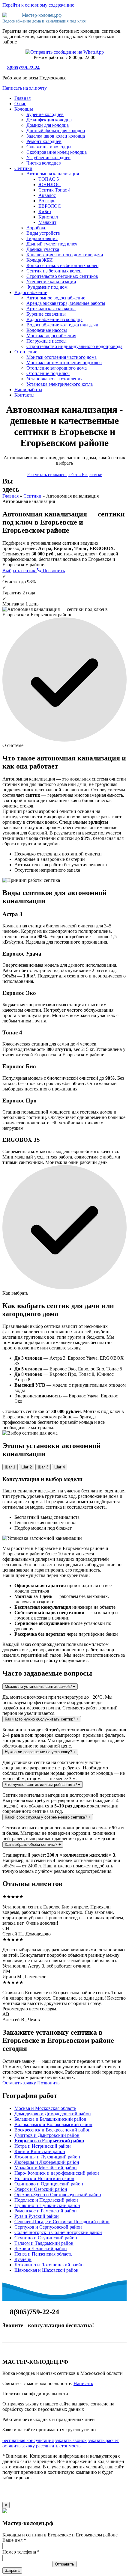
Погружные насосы (46, 341)
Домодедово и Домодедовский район (53, 2114)
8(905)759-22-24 (23, 68)
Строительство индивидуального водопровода (74, 346)
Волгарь (47, 201)
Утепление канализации (51, 282)
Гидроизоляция (42, 238)
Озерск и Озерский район (41, 2189)
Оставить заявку (19, 2083)
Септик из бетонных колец (54, 271)
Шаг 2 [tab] (27, 1467)
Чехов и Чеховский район (41, 2249)
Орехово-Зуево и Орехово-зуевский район (58, 2195)
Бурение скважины (46, 314)
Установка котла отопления (54, 379)
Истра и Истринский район (43, 2146)
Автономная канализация (53, 174)
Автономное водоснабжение (56, 298)
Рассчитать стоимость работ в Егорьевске (65, 475)
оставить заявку (19, 2446)
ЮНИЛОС (49, 184)
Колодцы (24, 109)
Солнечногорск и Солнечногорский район (58, 2232)
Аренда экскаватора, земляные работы (66, 303)
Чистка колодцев (44, 163)
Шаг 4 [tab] (60, 1467)
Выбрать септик (19, 571)
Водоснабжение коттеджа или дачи (62, 325)
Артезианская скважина (51, 309)
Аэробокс (36, 228)
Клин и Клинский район (40, 2151)
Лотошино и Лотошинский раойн (49, 2265)
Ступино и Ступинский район (46, 2238)
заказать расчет (103, 2440)
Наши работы (28, 390)
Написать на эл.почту (25, 88)
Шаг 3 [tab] (43, 1467)
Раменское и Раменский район (46, 2211)
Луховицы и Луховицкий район (47, 2157)
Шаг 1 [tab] (10, 1467)
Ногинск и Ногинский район (44, 2178)
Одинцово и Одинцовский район (49, 2184)
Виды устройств (43, 233)
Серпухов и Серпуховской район (48, 2227)
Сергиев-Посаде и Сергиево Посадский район (62, 2222)
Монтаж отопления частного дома (61, 357)
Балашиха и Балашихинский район (50, 2119)
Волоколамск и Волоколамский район (53, 2124)
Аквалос (47, 195)
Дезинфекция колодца (49, 120)
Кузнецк (23, 2259)
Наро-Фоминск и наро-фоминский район (57, 2173)
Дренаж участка (43, 249)
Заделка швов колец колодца (56, 136)
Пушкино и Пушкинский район (47, 2205)
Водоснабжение (31, 292)
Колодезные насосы (47, 330)
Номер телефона (21, 2552)
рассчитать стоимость (58, 2446)
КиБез (45, 211)
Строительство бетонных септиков (62, 276)
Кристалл (48, 217)
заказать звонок (71, 2440)
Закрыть (12, 2570)
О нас (20, 104)
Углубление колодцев (48, 158)
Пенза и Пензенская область (43, 2254)
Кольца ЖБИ (40, 260)
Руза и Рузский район (37, 2216)
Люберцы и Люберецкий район (47, 2162)
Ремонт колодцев (44, 141)
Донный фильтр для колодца (56, 131)
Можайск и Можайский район (46, 2168)
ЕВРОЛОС (50, 206)
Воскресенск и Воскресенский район (52, 2130)
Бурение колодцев (45, 114)
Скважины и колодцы (49, 147)
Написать (83, 2383)
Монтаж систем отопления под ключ (64, 363)
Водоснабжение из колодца (54, 319)
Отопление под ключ (48, 373)
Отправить (64, 2564)
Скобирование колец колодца (57, 152)
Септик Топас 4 (54, 190)
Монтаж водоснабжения (51, 336)
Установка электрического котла (60, 384)
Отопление (26, 352)
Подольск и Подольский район (46, 2200)
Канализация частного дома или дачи (65, 255)
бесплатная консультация (28, 2440)
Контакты (24, 395)
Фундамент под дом (47, 287)
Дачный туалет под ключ (52, 244)
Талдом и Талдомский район (44, 2243)
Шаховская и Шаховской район (46, 2270)
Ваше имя (14, 2540)
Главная (22, 98)
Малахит (47, 222)
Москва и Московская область (45, 2108)
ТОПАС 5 (49, 179)
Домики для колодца (48, 125)
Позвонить (53, 571)
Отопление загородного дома (57, 368)
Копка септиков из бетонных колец (63, 265)
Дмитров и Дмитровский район (47, 2135)
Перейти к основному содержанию (38, 5)
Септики (23, 168)
